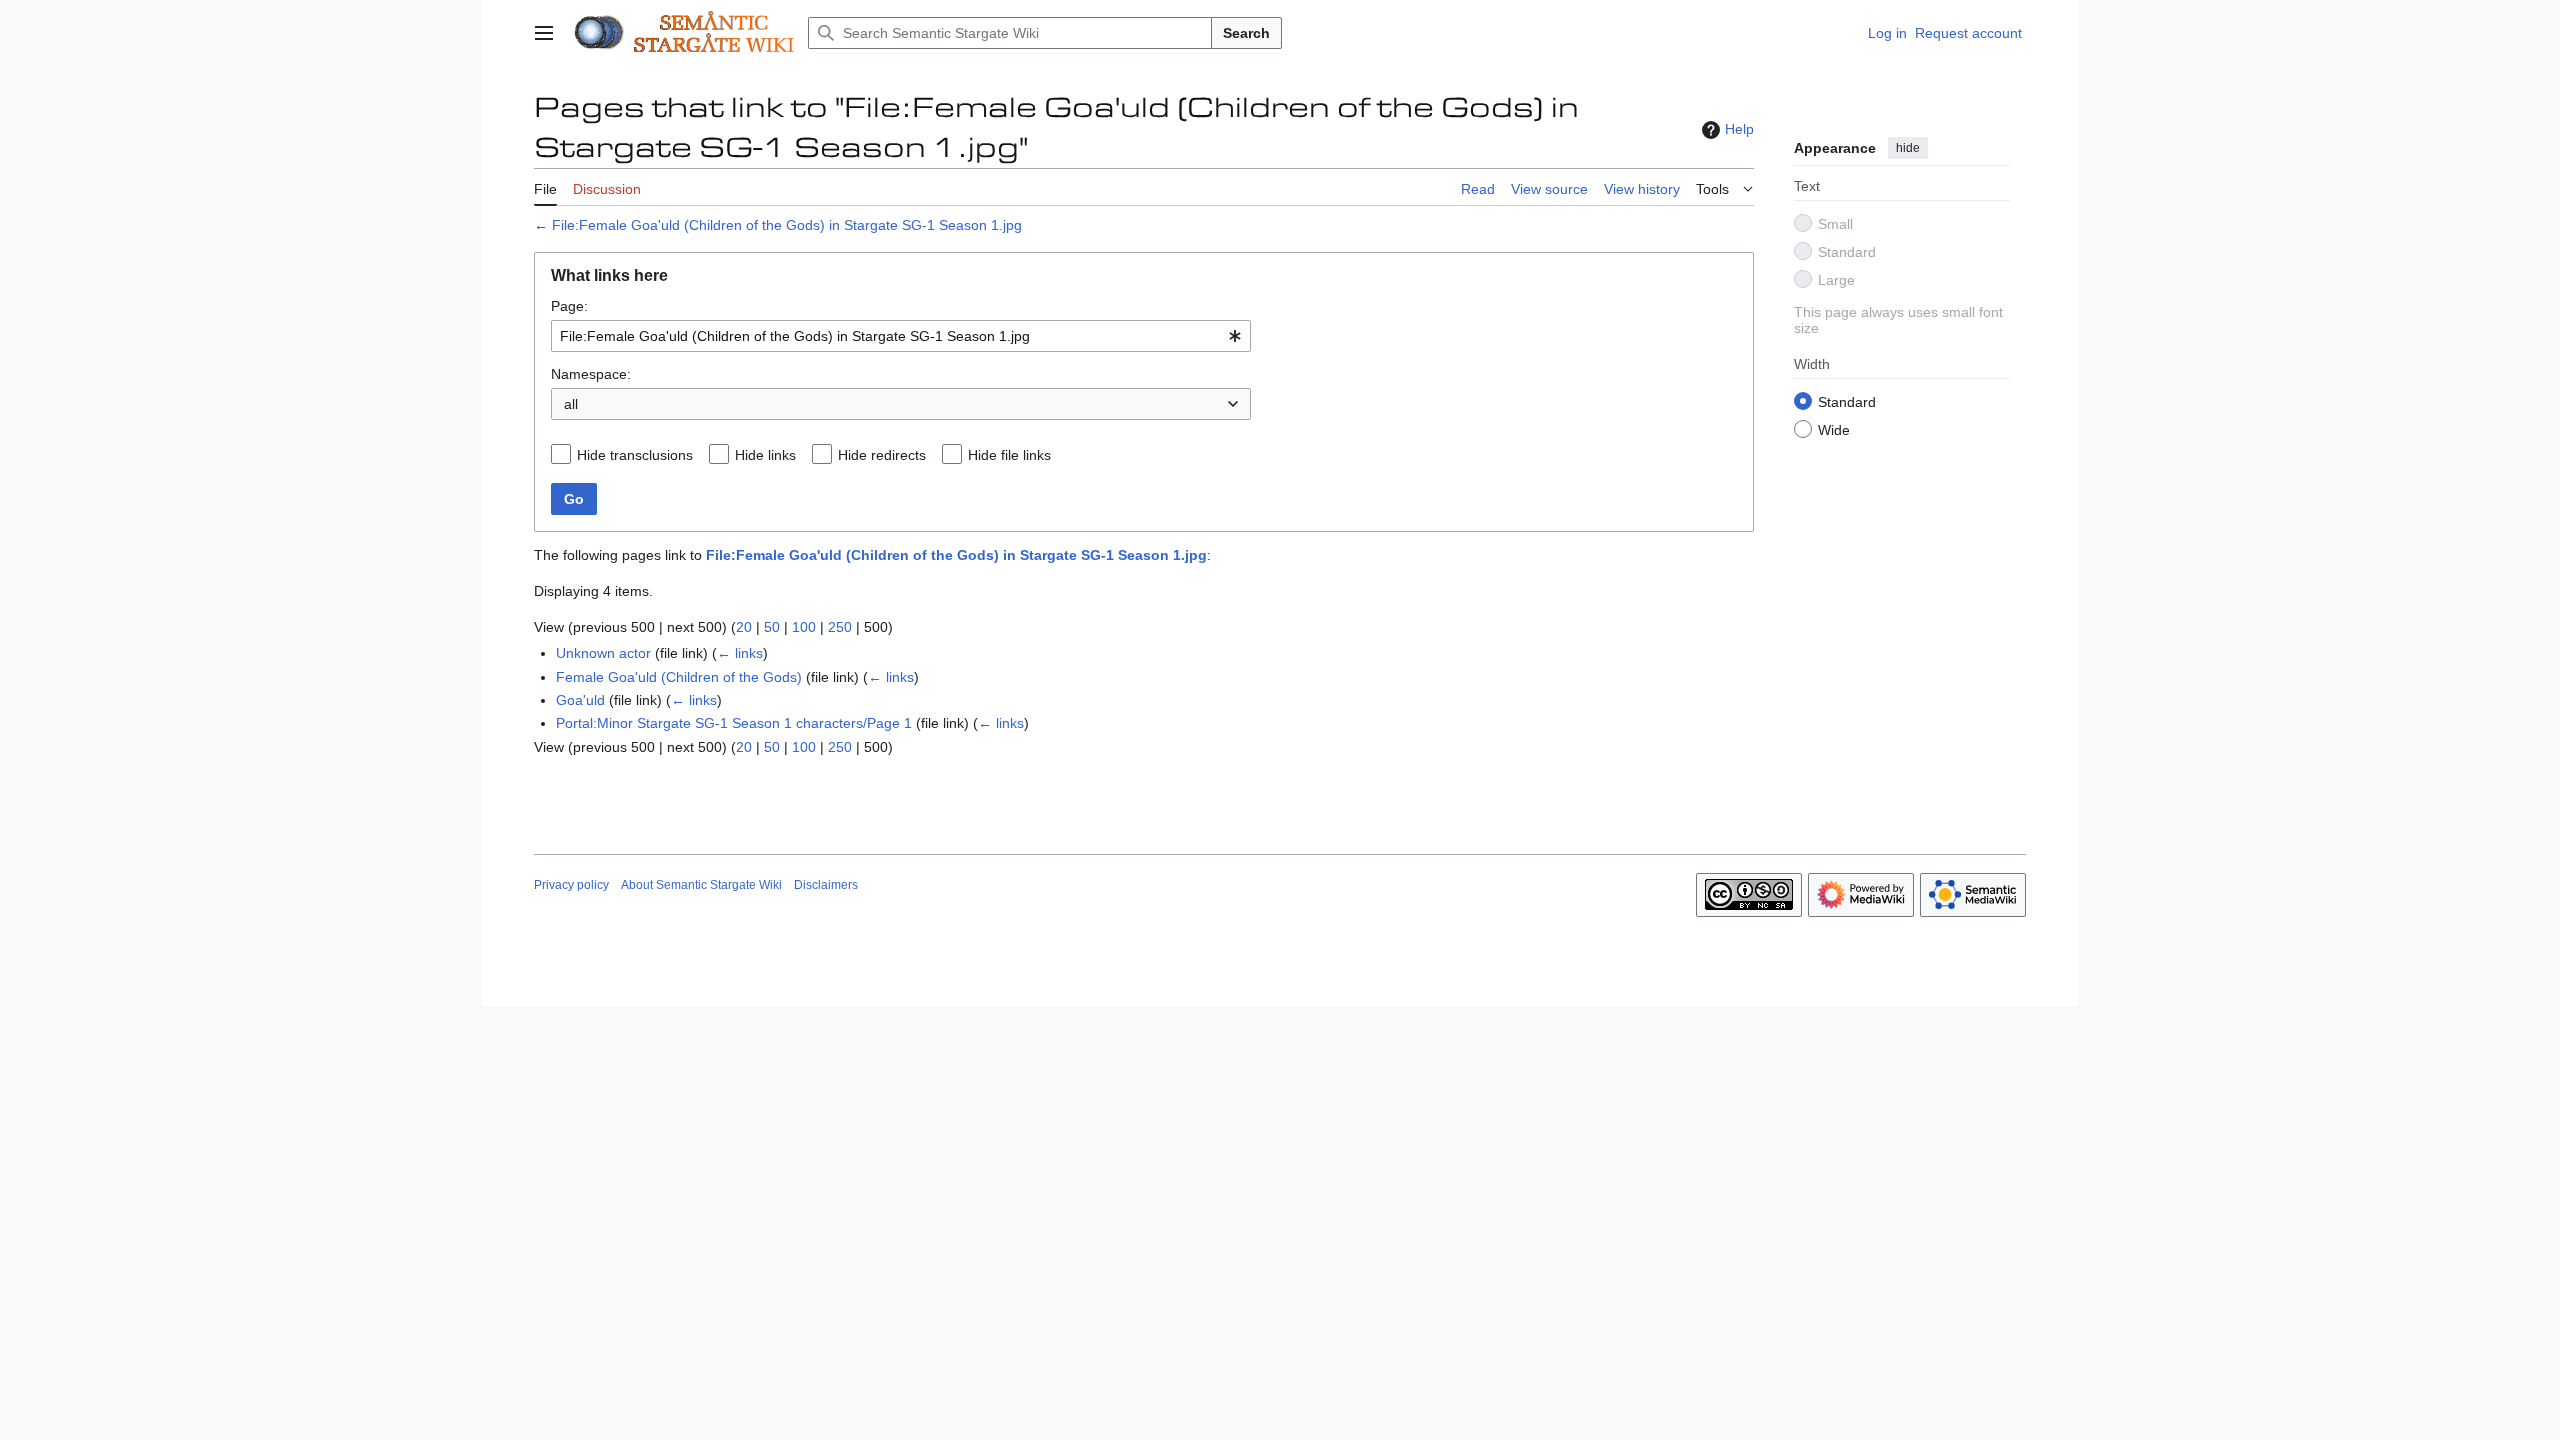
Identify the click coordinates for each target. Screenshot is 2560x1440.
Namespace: (591, 374)
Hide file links (1009, 455)
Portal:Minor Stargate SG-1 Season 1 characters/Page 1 (734, 723)
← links (740, 653)
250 (840, 627)
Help (1739, 129)
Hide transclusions (635, 455)
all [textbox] (571, 404)
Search (1246, 33)
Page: (569, 306)
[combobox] (901, 336)
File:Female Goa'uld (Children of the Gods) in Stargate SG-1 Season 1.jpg (787, 225)
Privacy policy (571, 885)
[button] (544, 33)
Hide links (765, 455)
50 (772, 627)
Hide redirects (882, 455)
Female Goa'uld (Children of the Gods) (679, 677)
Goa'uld (580, 700)
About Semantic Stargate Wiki (701, 885)
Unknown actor (603, 653)
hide (1908, 148)
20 (744, 627)
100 (804, 627)
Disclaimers (826, 885)
